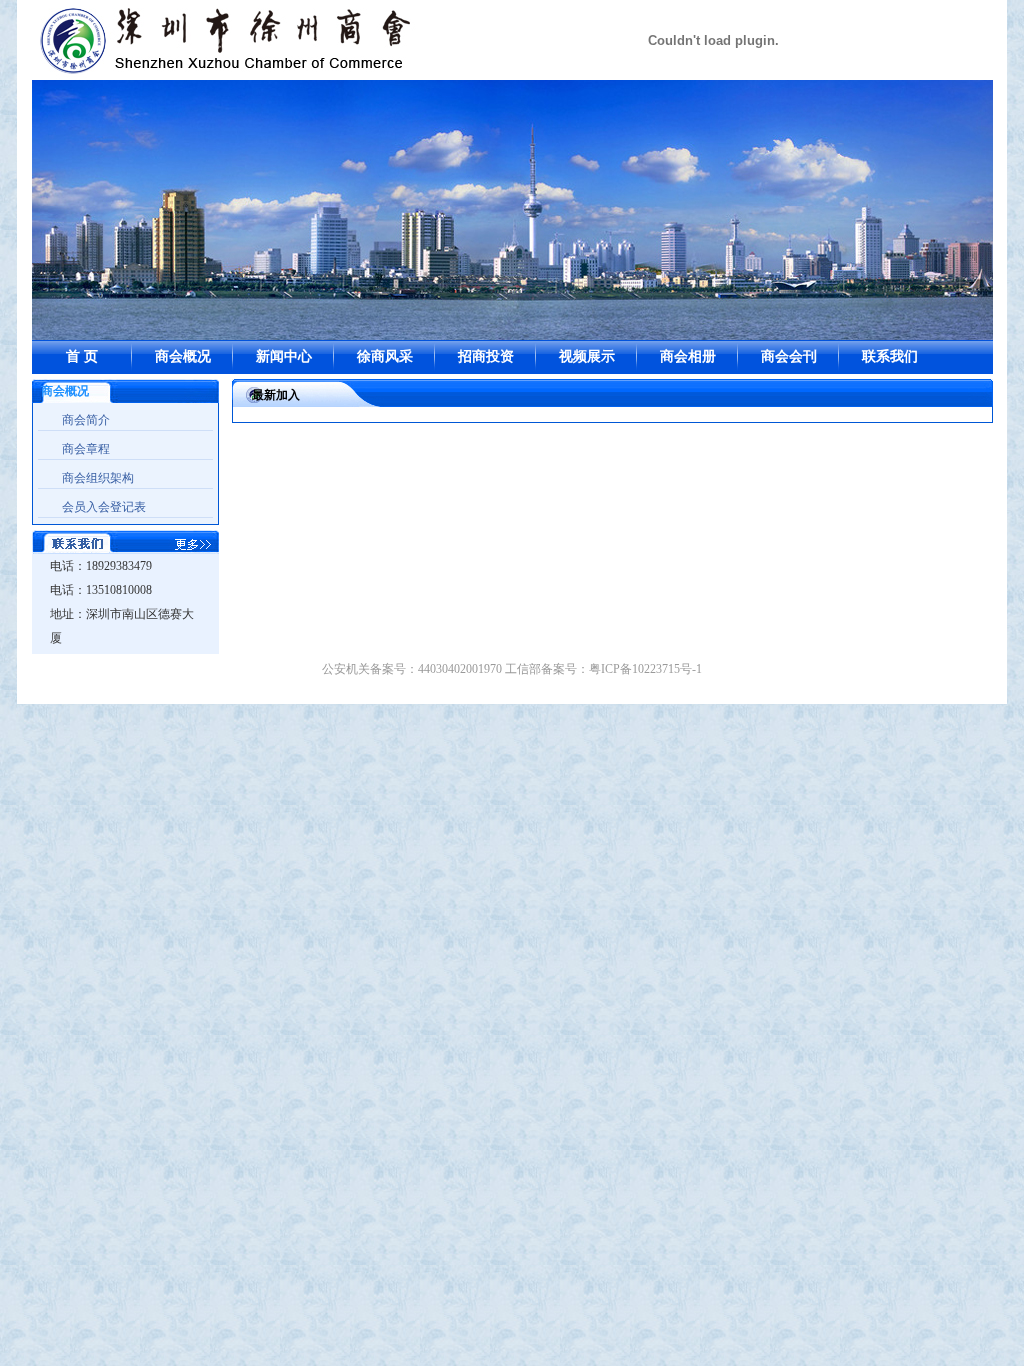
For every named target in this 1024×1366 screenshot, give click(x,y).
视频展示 (587, 356)
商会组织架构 (98, 478)
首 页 (82, 356)
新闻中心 (284, 356)
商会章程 (86, 449)
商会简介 (86, 420)
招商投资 (486, 356)
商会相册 (688, 356)
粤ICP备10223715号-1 (645, 669)
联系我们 (890, 356)
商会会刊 (789, 356)
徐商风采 (385, 356)
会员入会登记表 (104, 507)
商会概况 (183, 356)
